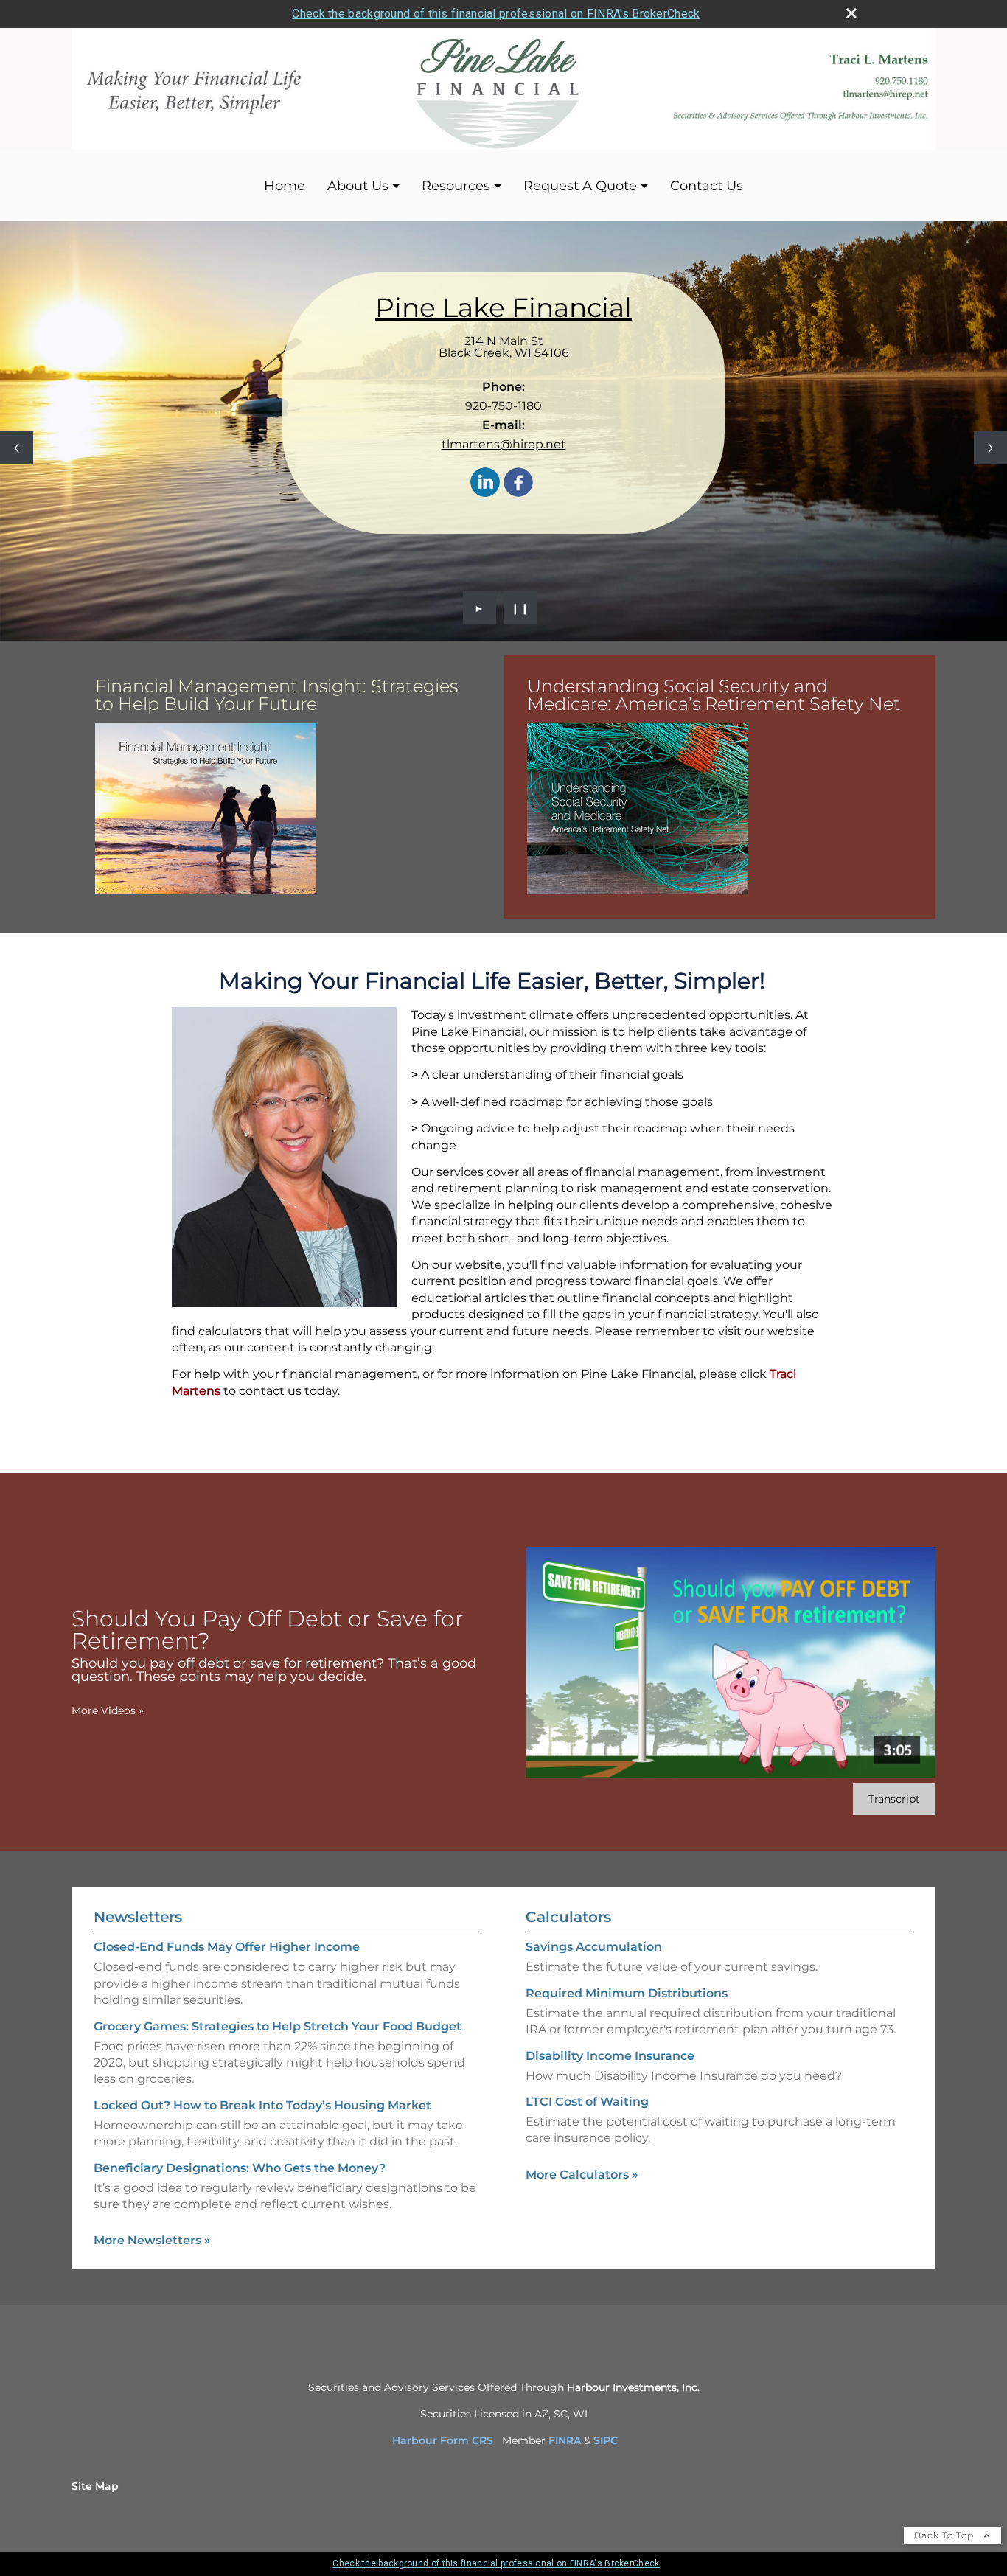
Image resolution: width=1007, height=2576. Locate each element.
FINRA (565, 2440)
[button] (206, 809)
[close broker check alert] (851, 13)
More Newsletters (152, 2240)
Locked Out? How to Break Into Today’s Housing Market (262, 2105)
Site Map (95, 2486)
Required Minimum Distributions (627, 1993)
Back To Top (945, 2535)
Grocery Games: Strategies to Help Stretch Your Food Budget (278, 2026)
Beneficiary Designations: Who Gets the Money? (240, 2168)
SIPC (606, 2440)
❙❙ (520, 608)
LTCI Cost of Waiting (587, 2102)
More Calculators (582, 2175)
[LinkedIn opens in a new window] (485, 483)
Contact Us (707, 186)
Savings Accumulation (594, 1947)
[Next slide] (990, 448)
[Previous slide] (17, 448)
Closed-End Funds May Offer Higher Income (227, 1947)
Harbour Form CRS (443, 2440)
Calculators (568, 1917)
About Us (358, 186)
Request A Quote (580, 186)
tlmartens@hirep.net (504, 444)
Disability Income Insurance (610, 2056)
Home (285, 186)
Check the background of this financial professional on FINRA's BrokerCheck (496, 14)
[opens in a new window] (206, 810)
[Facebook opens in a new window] (518, 483)
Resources (456, 186)
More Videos (108, 1710)
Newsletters (138, 1917)
